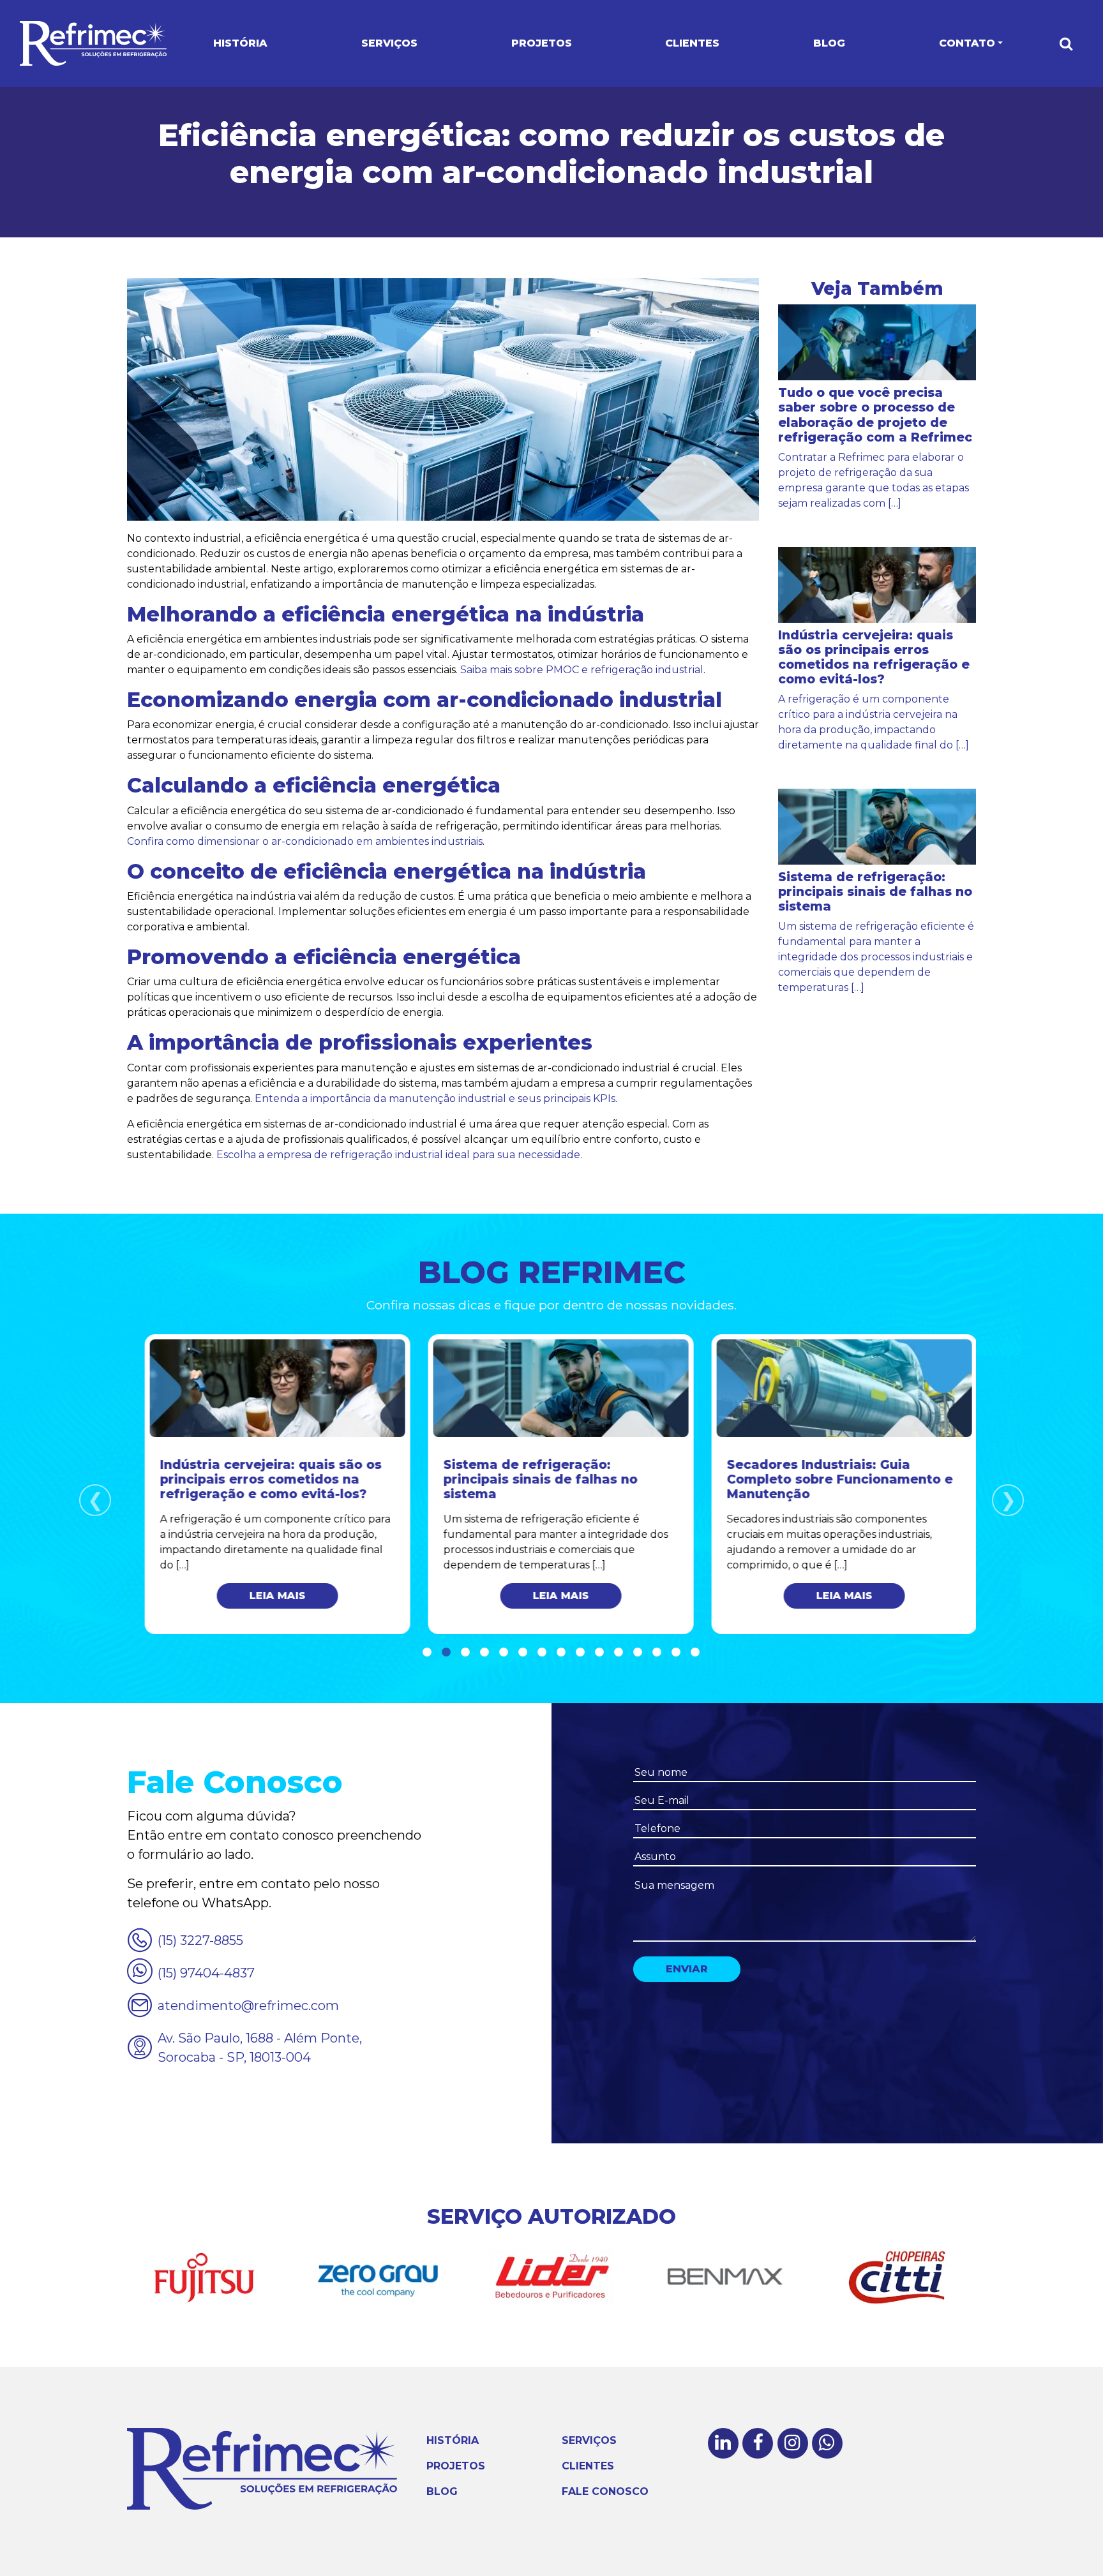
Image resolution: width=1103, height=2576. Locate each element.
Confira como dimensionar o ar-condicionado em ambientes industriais (305, 841)
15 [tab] (695, 1653)
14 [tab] (676, 1653)
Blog (829, 43)
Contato (967, 43)
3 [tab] (465, 1653)
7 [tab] (542, 1653)
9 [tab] (580, 1653)
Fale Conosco (605, 2491)
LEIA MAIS (269, 1596)
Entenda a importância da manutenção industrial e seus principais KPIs (435, 1098)
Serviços (389, 43)
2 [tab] (446, 1653)
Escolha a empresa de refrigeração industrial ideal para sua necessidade (398, 1155)
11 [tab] (619, 1653)
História (240, 43)
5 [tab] (504, 1653)
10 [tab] (599, 1653)
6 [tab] (523, 1653)
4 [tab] (484, 1653)
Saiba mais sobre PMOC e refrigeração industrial (582, 670)
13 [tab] (657, 1653)
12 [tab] (638, 1653)
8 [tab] (561, 1653)
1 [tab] (427, 1653)
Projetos (542, 43)
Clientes (692, 43)
